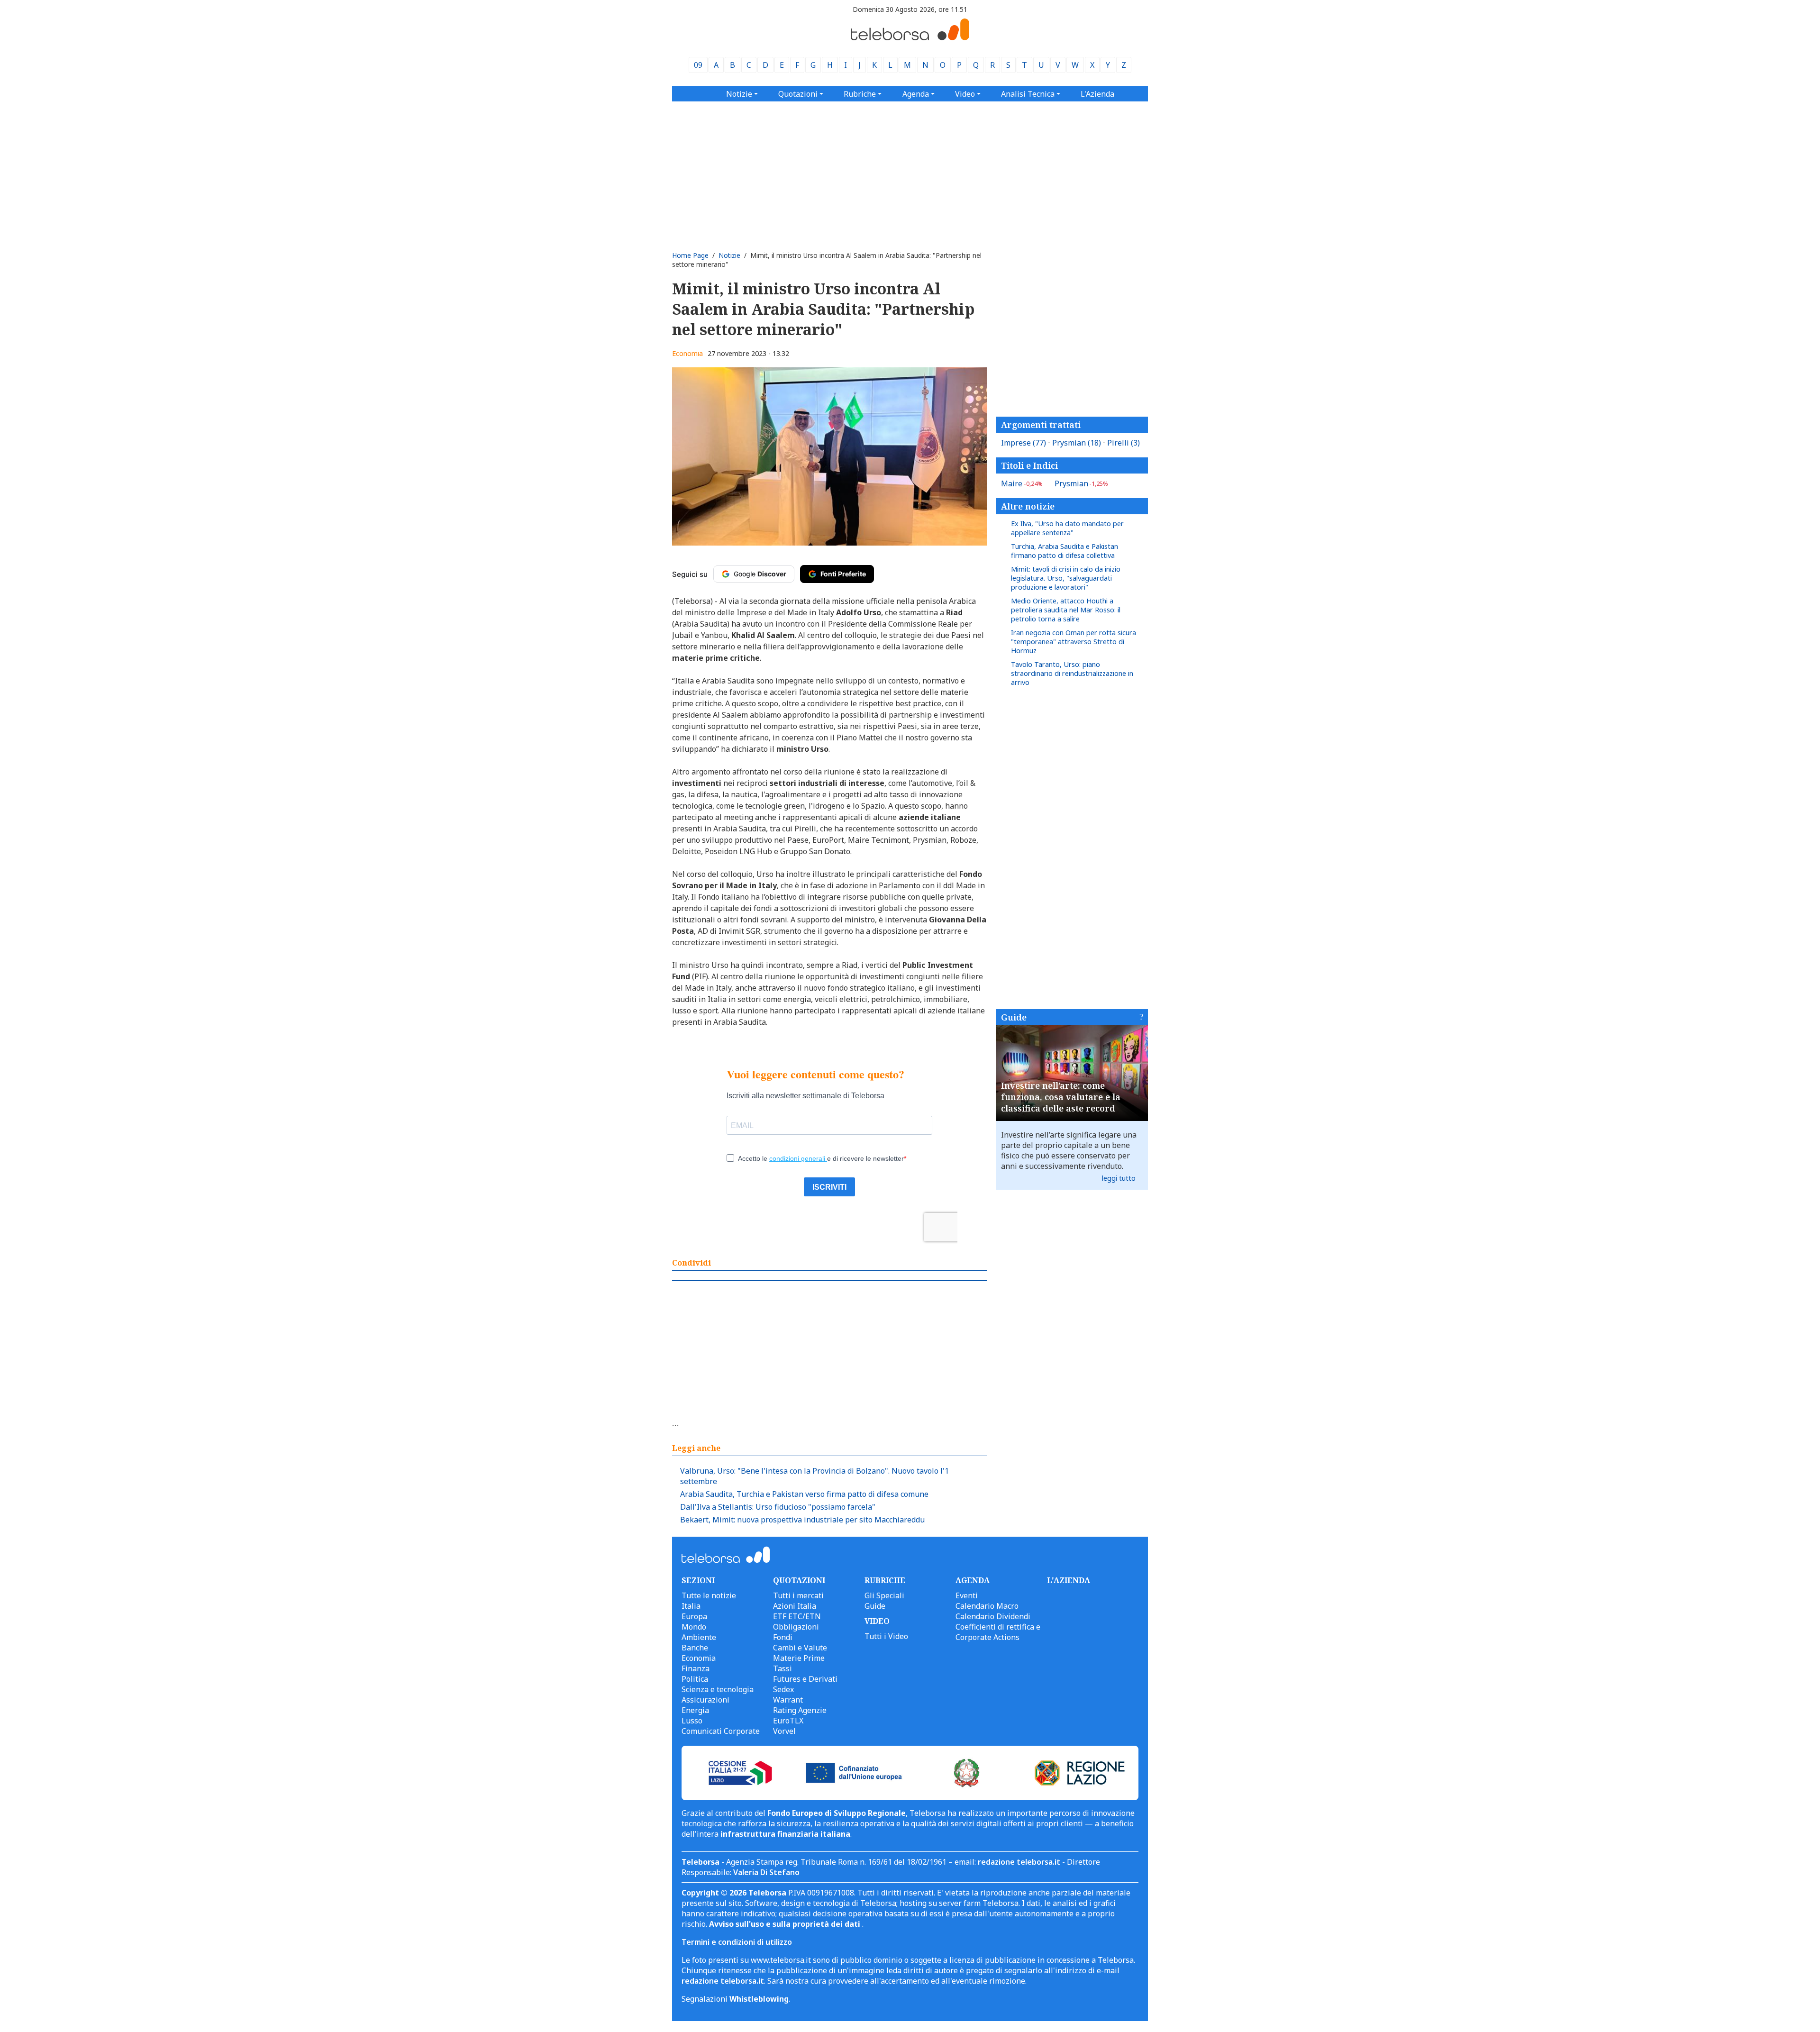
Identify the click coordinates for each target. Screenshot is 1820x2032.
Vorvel (784, 1731)
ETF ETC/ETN (797, 1616)
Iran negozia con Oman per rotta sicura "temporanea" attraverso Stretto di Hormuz (1074, 642)
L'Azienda (1097, 94)
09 (698, 65)
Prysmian (1077, 443)
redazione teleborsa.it (1019, 1862)
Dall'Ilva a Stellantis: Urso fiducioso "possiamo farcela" (778, 1507)
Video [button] (965, 94)
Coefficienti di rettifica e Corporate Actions (998, 1632)
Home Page (690, 255)
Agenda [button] (916, 94)
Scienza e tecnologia (718, 1689)
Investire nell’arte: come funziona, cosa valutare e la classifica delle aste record (1061, 1097)
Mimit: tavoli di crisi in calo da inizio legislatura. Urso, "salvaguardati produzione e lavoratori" (1066, 578)
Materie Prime (799, 1658)
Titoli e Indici (1029, 465)
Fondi (783, 1637)
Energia (695, 1710)
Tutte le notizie (709, 1595)
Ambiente (699, 1637)
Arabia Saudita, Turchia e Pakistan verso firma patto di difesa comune (804, 1494)
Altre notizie (1028, 506)
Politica (695, 1679)
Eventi (967, 1595)
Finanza (696, 1668)
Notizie (729, 255)
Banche (695, 1648)
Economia (687, 353)
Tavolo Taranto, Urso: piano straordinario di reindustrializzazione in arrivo (1072, 673)
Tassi (783, 1668)
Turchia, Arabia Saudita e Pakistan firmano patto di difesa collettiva (1065, 551)
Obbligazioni (796, 1627)
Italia (691, 1606)
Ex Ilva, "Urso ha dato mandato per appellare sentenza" (1067, 528)
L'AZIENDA (1069, 1580)
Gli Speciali (884, 1595)
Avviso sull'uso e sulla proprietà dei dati (786, 1924)
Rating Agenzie (800, 1710)
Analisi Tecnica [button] (1028, 94)
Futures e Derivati (805, 1679)
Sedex (783, 1689)
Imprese (1024, 443)
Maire (1022, 483)
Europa (694, 1616)
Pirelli (1124, 443)
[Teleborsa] (910, 37)
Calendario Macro (987, 1606)
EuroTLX (788, 1721)
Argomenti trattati (1041, 425)
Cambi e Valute (800, 1648)
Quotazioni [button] (798, 94)
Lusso (692, 1721)
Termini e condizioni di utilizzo (737, 1942)
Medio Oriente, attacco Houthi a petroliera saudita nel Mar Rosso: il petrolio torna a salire (1066, 610)
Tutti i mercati (798, 1595)
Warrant (788, 1700)
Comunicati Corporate (721, 1731)
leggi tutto (1119, 1178)
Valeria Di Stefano (766, 1872)
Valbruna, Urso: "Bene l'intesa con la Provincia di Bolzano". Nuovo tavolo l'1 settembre (814, 1476)
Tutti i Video (886, 1636)
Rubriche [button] (860, 94)
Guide (1014, 1017)
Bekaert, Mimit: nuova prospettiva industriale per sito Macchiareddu (802, 1520)
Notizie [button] (739, 94)
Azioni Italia (795, 1606)
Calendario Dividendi (993, 1616)
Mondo (694, 1627)
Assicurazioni (705, 1700)
